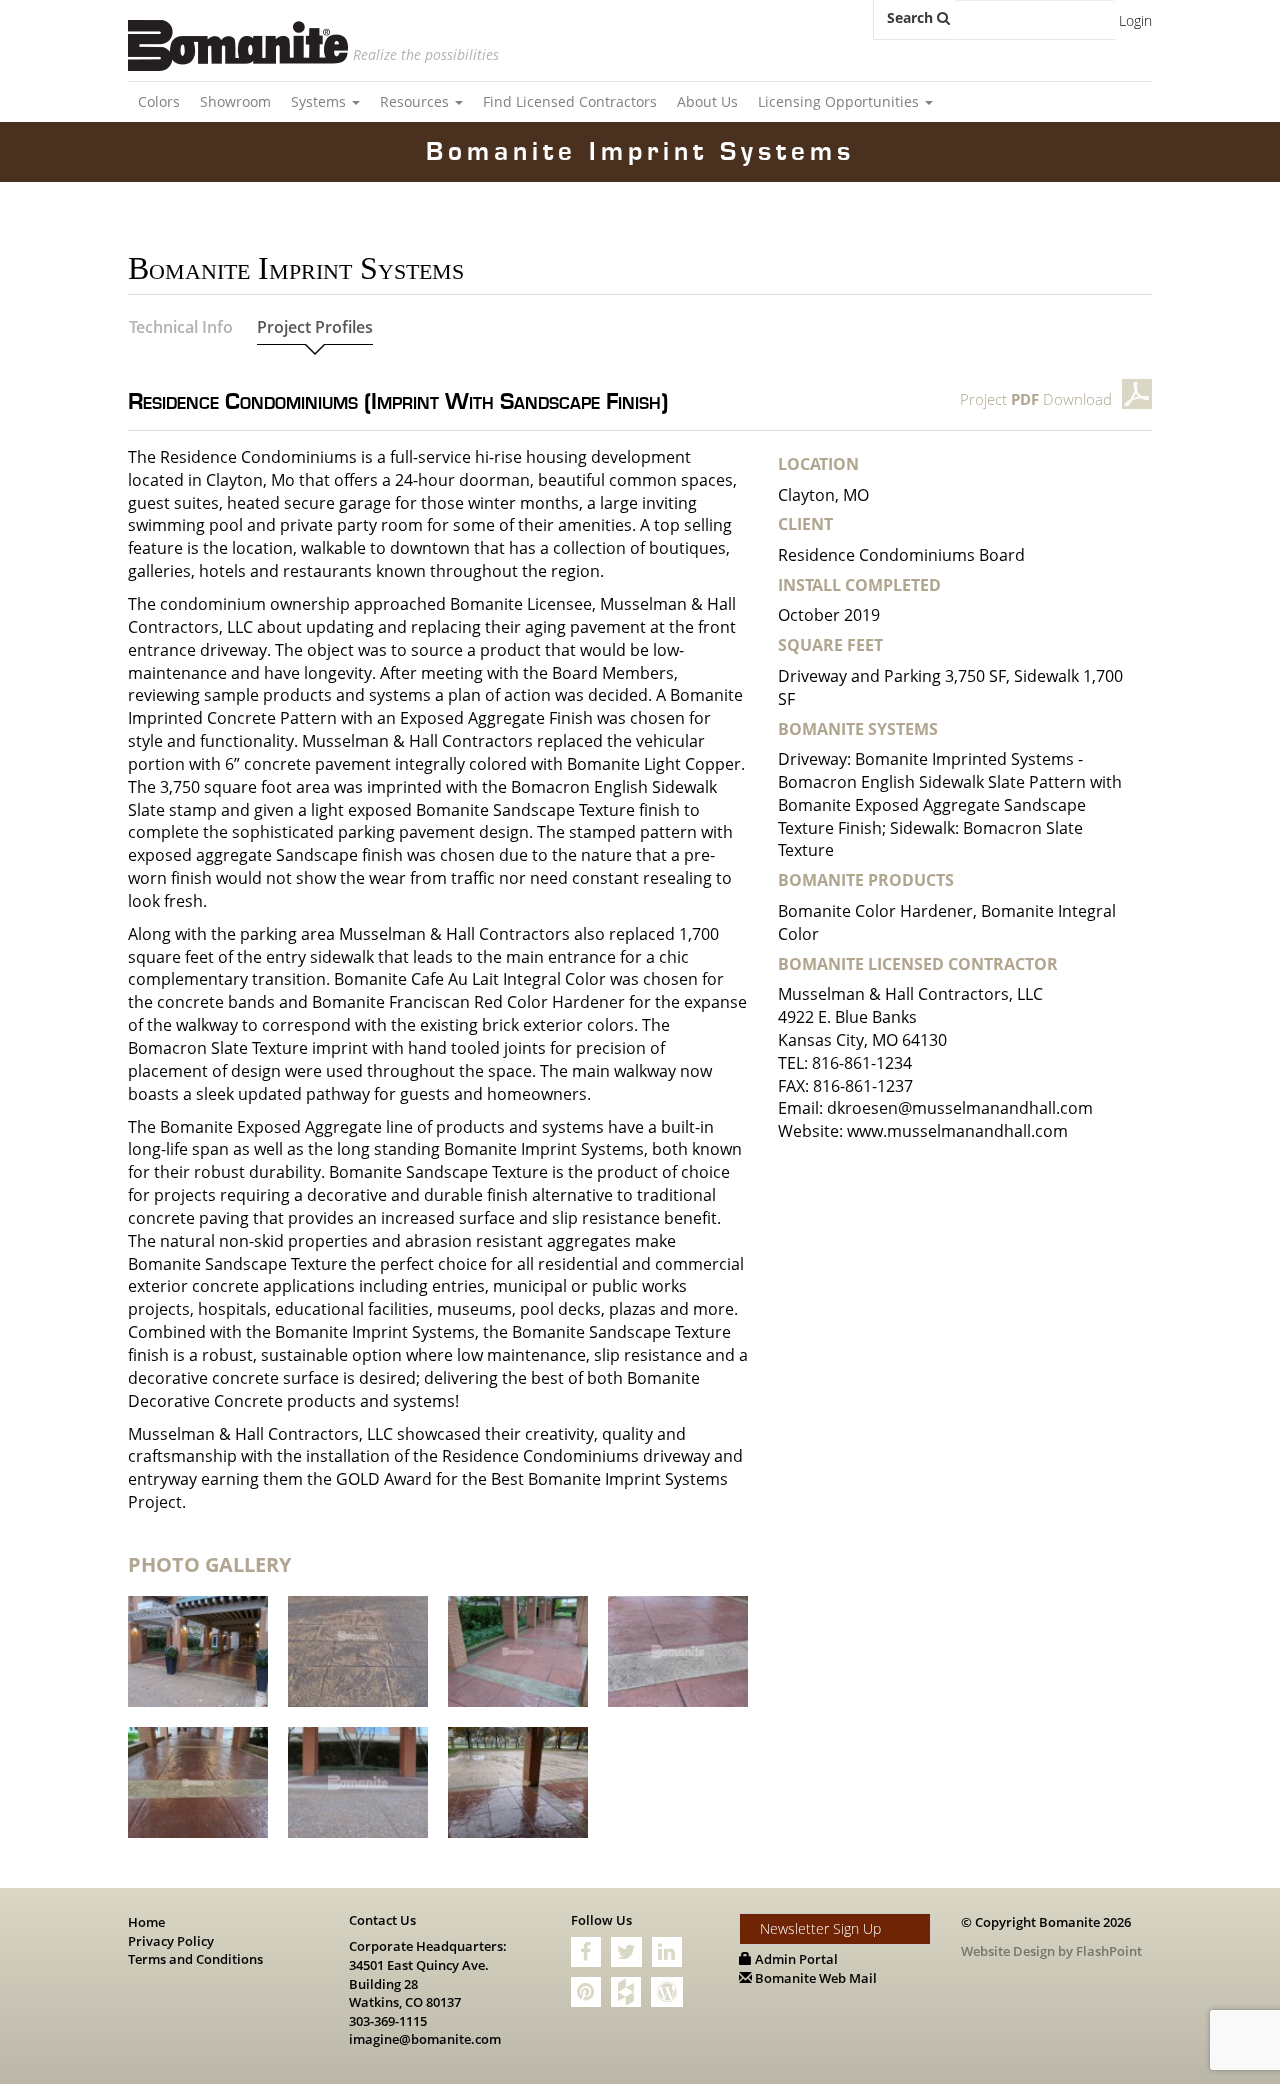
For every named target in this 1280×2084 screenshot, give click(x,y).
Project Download (1036, 399)
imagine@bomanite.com (425, 2039)
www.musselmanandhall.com (957, 1131)
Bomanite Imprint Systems (640, 151)
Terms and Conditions (195, 1959)
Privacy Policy (171, 1941)
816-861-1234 (862, 1063)
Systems (320, 101)
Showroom (235, 101)
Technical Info (181, 327)
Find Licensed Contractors (570, 101)
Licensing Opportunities (840, 101)
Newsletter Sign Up (820, 1928)
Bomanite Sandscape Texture (525, 810)
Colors (159, 101)
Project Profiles (315, 327)
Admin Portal (795, 1959)
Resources (416, 101)
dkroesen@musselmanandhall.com (960, 1108)
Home (146, 1922)
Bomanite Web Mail (814, 1978)
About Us (707, 101)
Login (1135, 20)
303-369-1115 (388, 2021)
